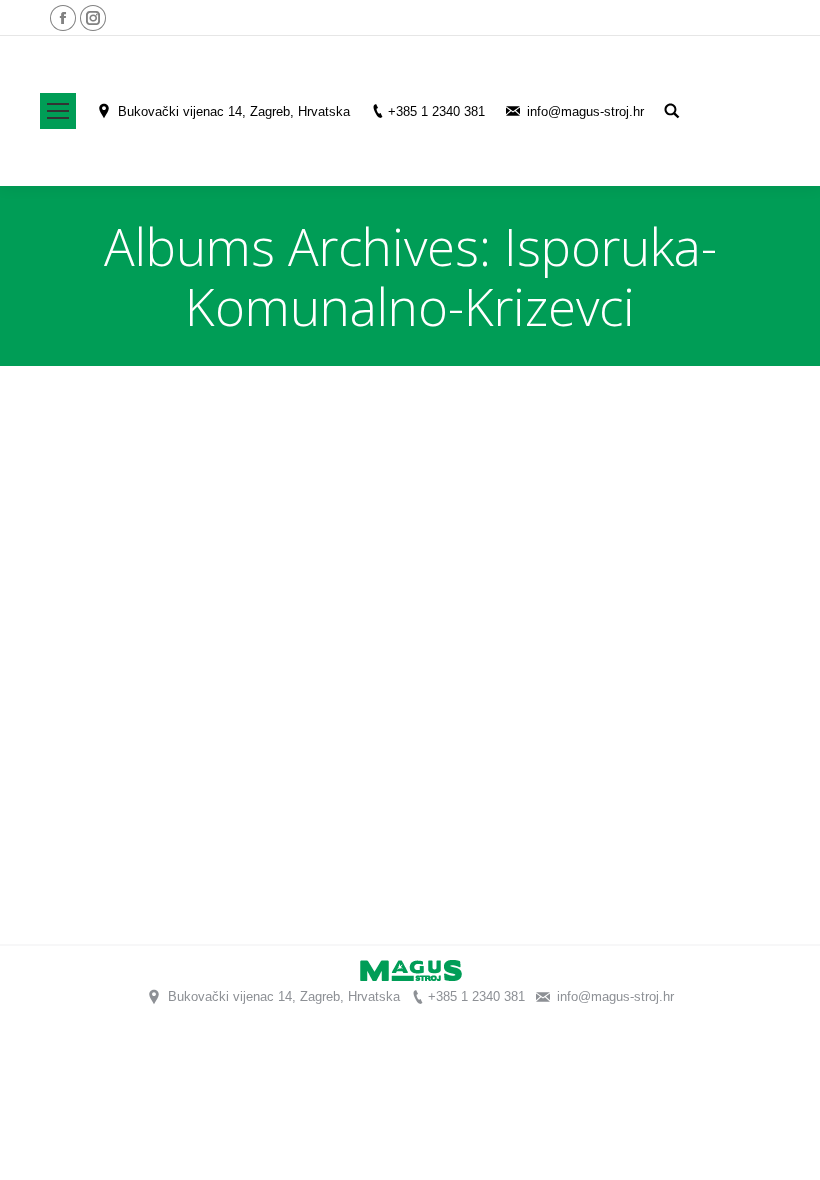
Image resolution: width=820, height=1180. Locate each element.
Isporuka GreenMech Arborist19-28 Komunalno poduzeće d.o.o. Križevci (334, 882)
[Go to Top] (788, 1148)
